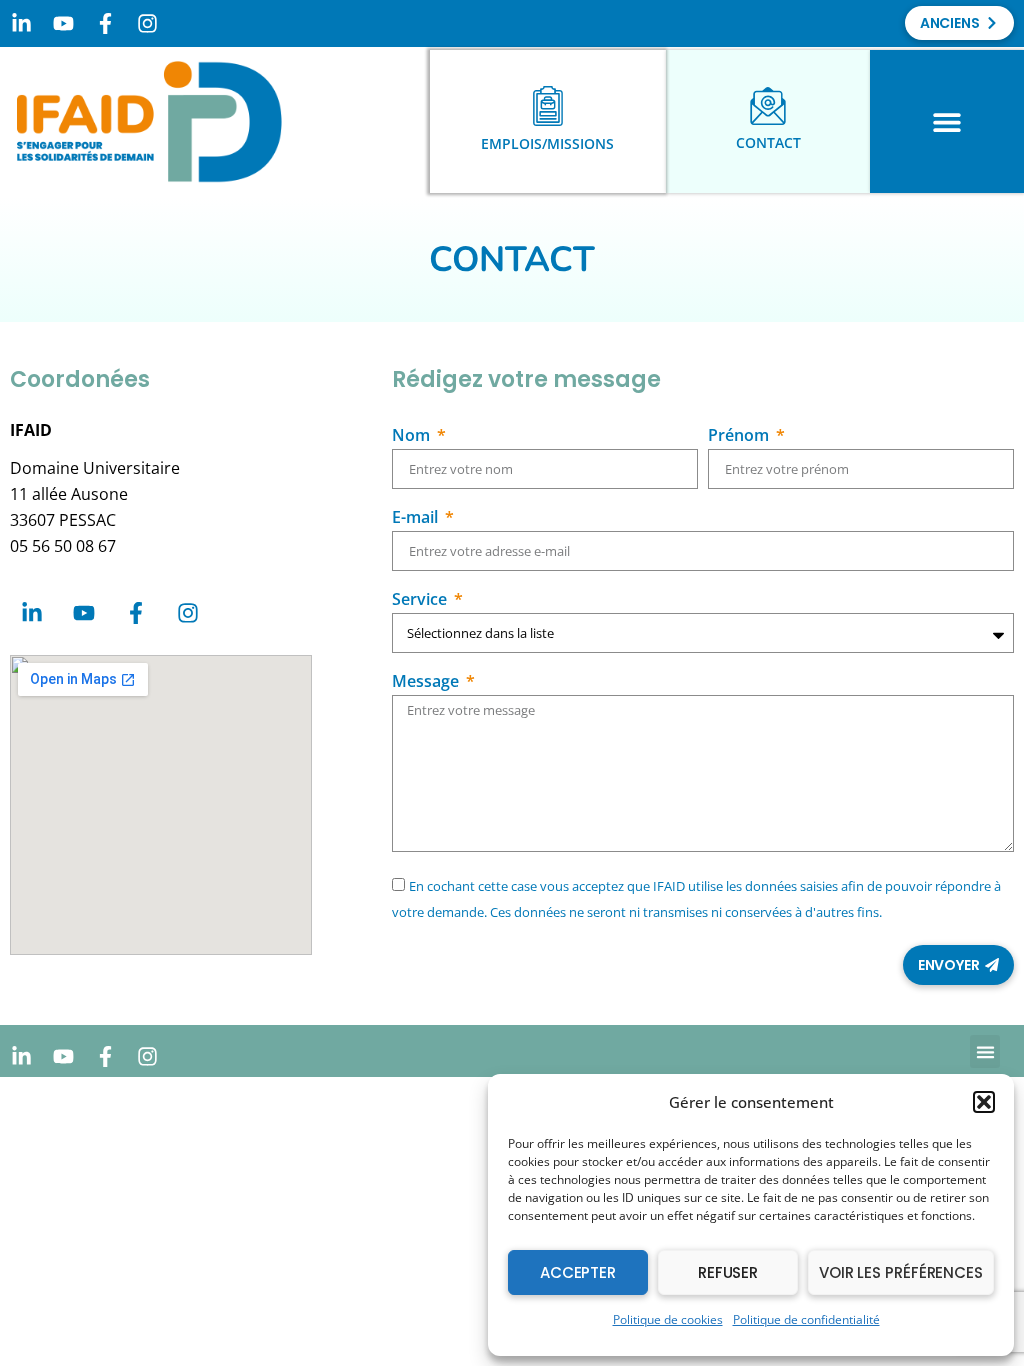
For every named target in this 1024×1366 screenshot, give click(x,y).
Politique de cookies (668, 1319)
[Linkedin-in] (21, 23)
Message (427, 682)
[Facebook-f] (105, 23)
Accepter (578, 1272)
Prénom (740, 436)
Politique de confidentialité (806, 1319)
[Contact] (768, 106)
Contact (768, 142)
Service (421, 600)
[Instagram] (147, 23)
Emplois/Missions (547, 143)
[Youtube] (63, 23)
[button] (984, 1102)
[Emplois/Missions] (548, 106)
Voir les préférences (901, 1272)
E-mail (417, 518)
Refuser (728, 1272)
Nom (413, 436)
